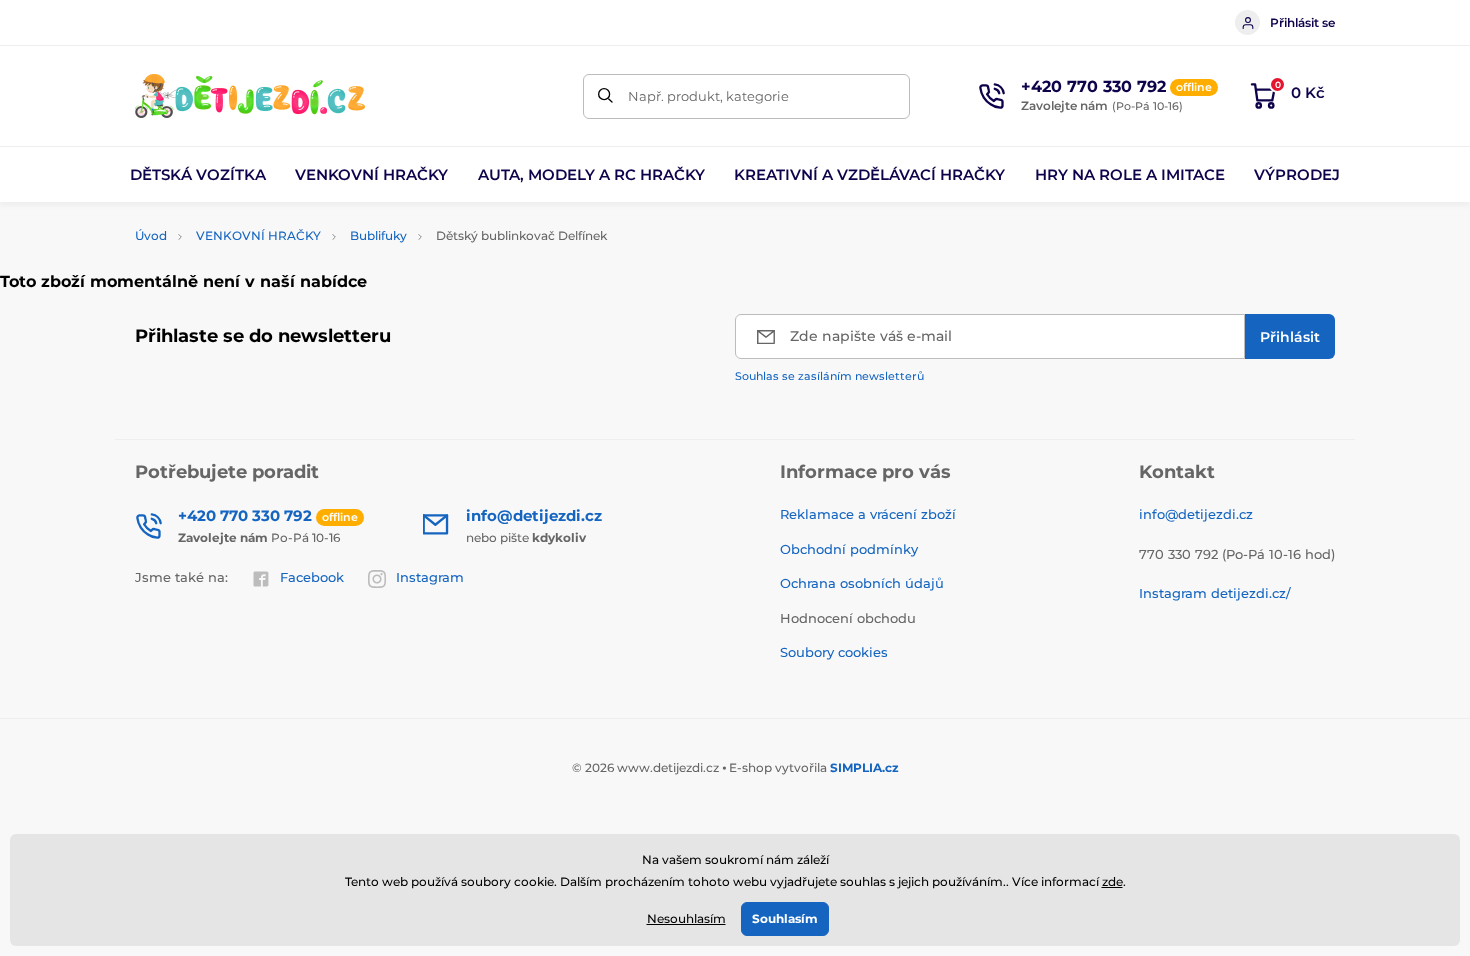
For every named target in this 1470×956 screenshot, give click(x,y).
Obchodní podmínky (849, 549)
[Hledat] (605, 96)
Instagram (430, 577)
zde (1112, 881)
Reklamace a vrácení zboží (868, 514)
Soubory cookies (834, 652)
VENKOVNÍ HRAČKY (258, 235)
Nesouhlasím (686, 918)
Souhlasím (785, 918)
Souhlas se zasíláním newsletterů (829, 376)
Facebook (312, 577)
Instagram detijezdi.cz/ (1215, 593)
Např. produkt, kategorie (708, 96)
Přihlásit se (1302, 22)
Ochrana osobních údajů (862, 583)
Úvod (151, 235)
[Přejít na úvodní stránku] (250, 96)
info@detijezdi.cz (1196, 514)
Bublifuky (378, 235)
